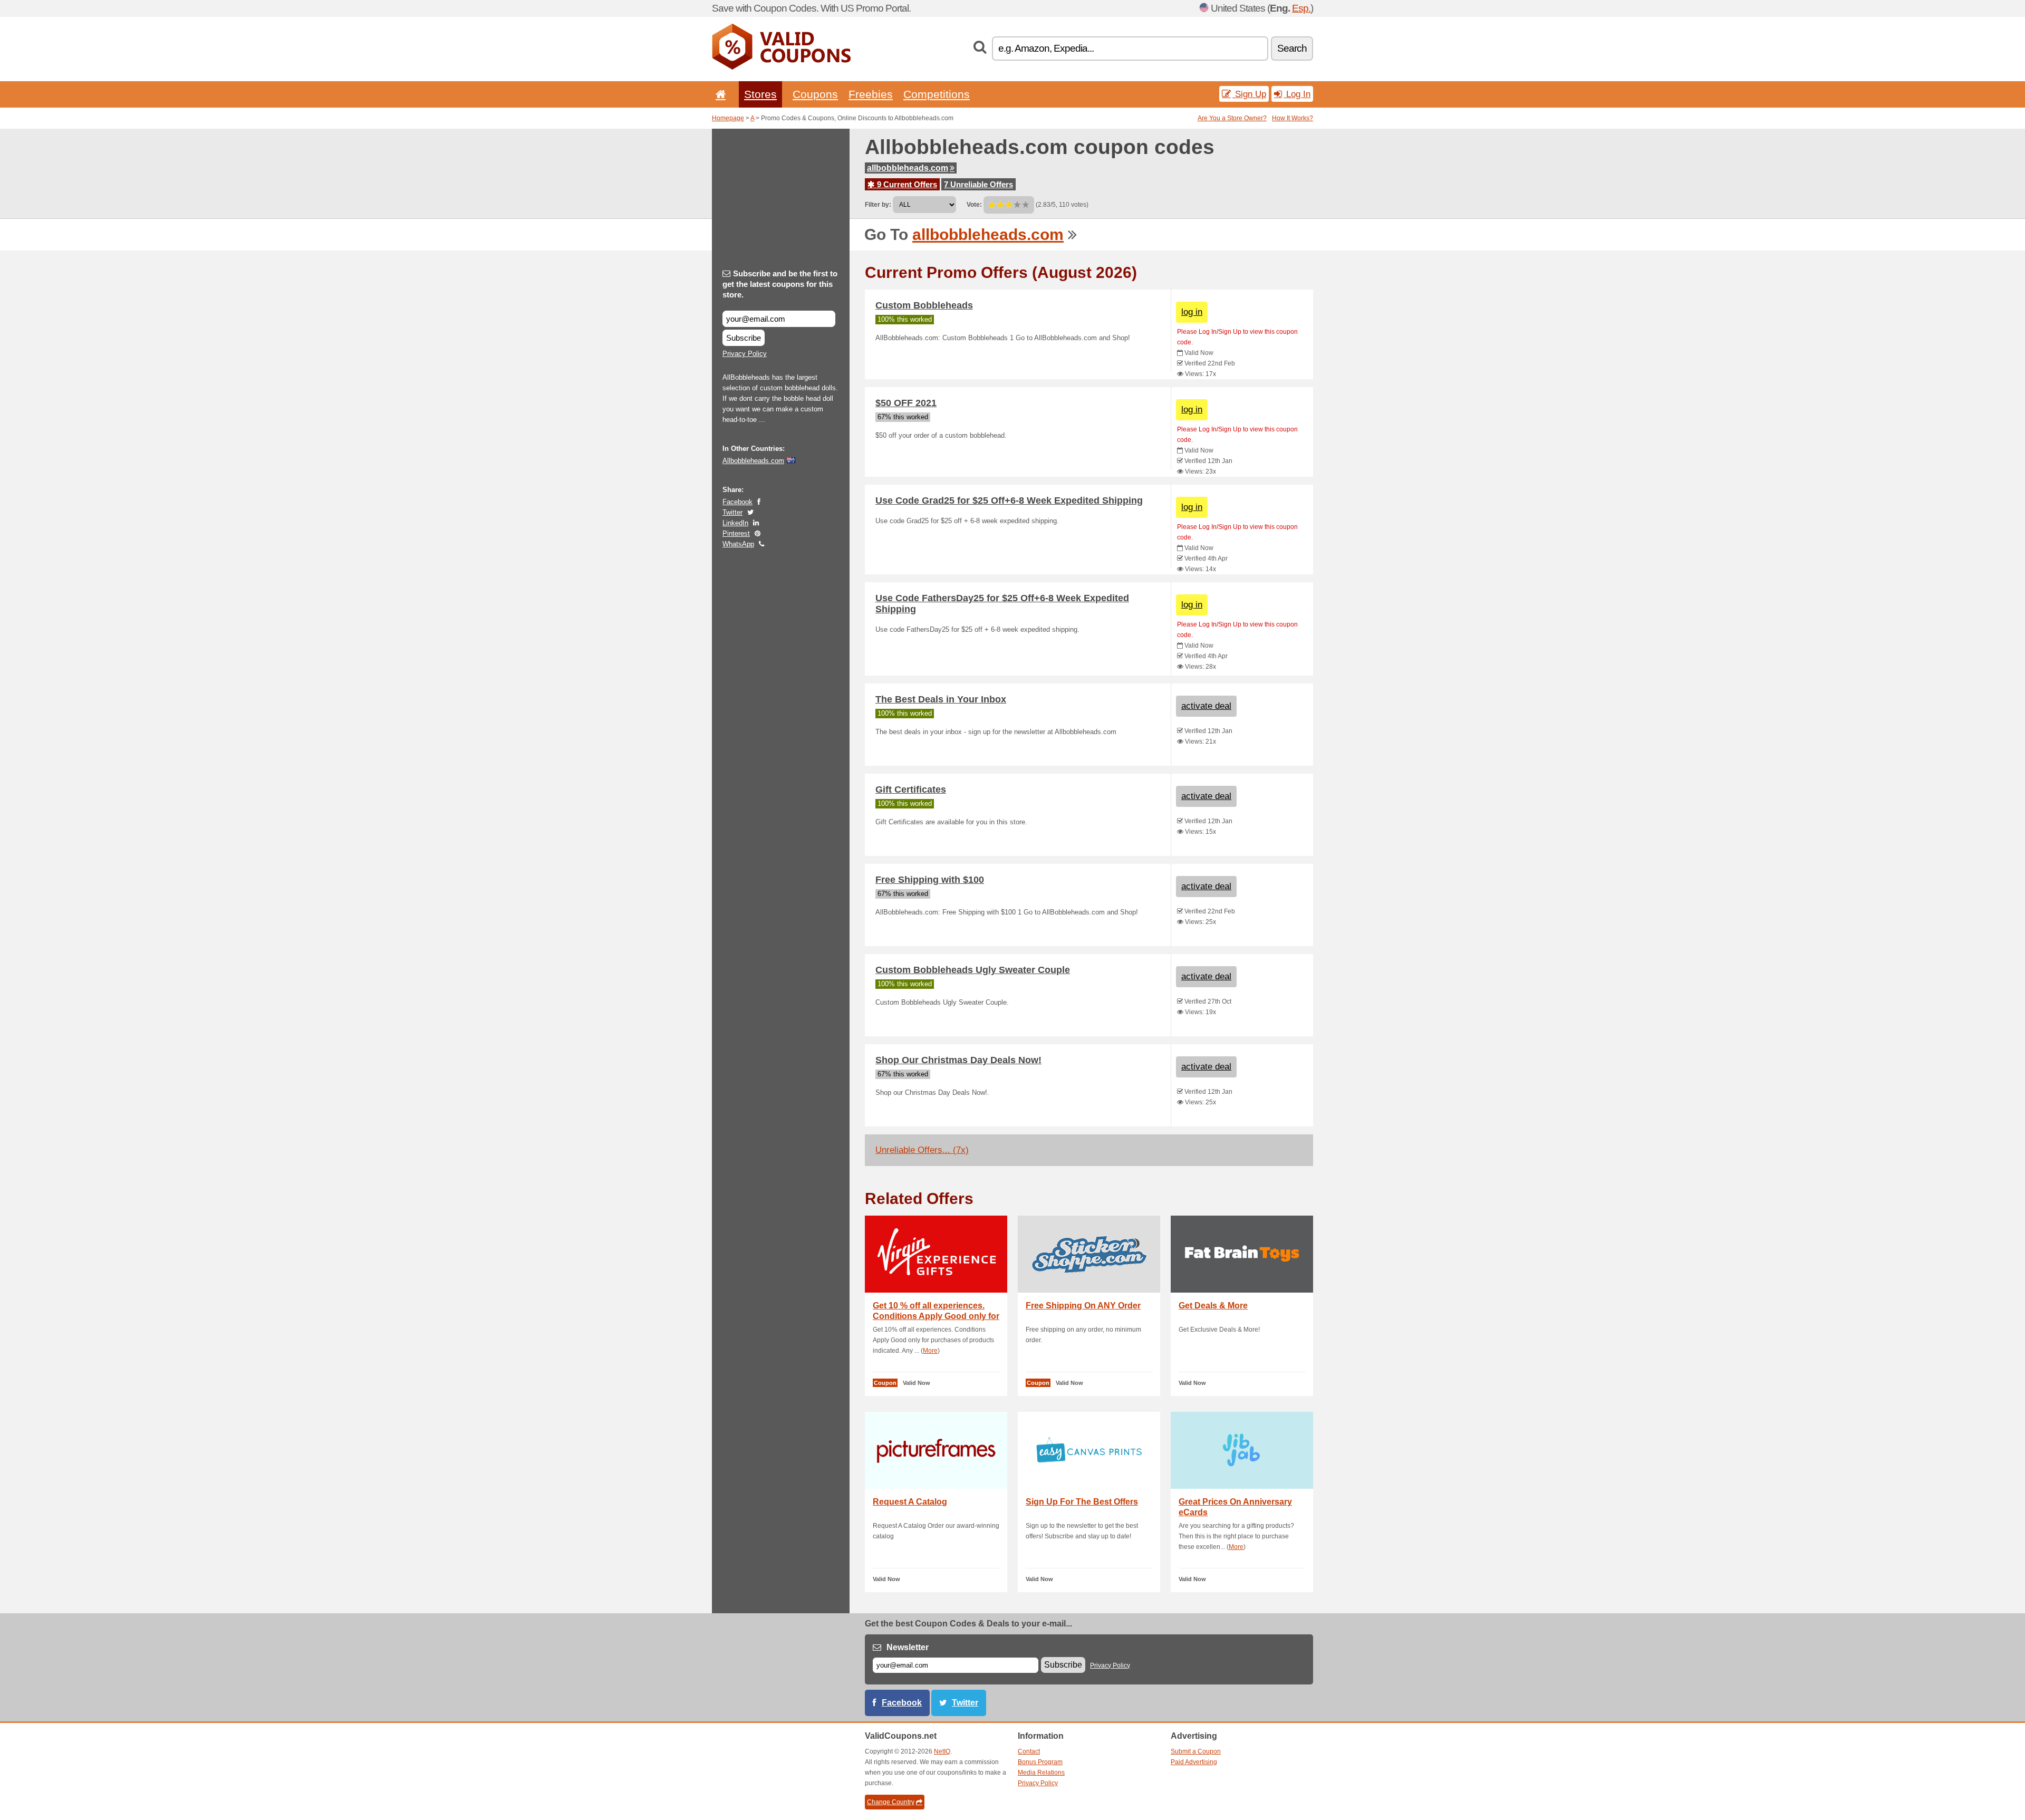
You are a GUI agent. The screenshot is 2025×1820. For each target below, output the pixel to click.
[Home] (719, 94)
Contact (1029, 1751)
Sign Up (1249, 94)
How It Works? (1293, 118)
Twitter (732, 512)
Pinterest (736, 533)
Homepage (728, 118)
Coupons (815, 94)
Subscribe (744, 338)
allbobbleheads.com (908, 168)
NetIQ (942, 1751)
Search (1292, 48)
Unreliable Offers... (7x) (922, 1150)
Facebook (737, 502)
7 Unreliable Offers (978, 184)
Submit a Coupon (1196, 1751)
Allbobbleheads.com (753, 461)
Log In (1297, 94)
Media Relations (1041, 1773)
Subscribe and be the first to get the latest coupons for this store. (780, 284)
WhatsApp (738, 544)
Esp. (1301, 8)
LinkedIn (735, 523)
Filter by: (878, 205)
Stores (760, 94)
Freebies (871, 94)
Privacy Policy (745, 354)
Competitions (937, 94)
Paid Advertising (1194, 1762)
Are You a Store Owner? (1232, 118)
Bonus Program (1040, 1762)
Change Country (891, 1802)
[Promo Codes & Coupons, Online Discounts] (781, 68)
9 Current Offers (906, 184)
